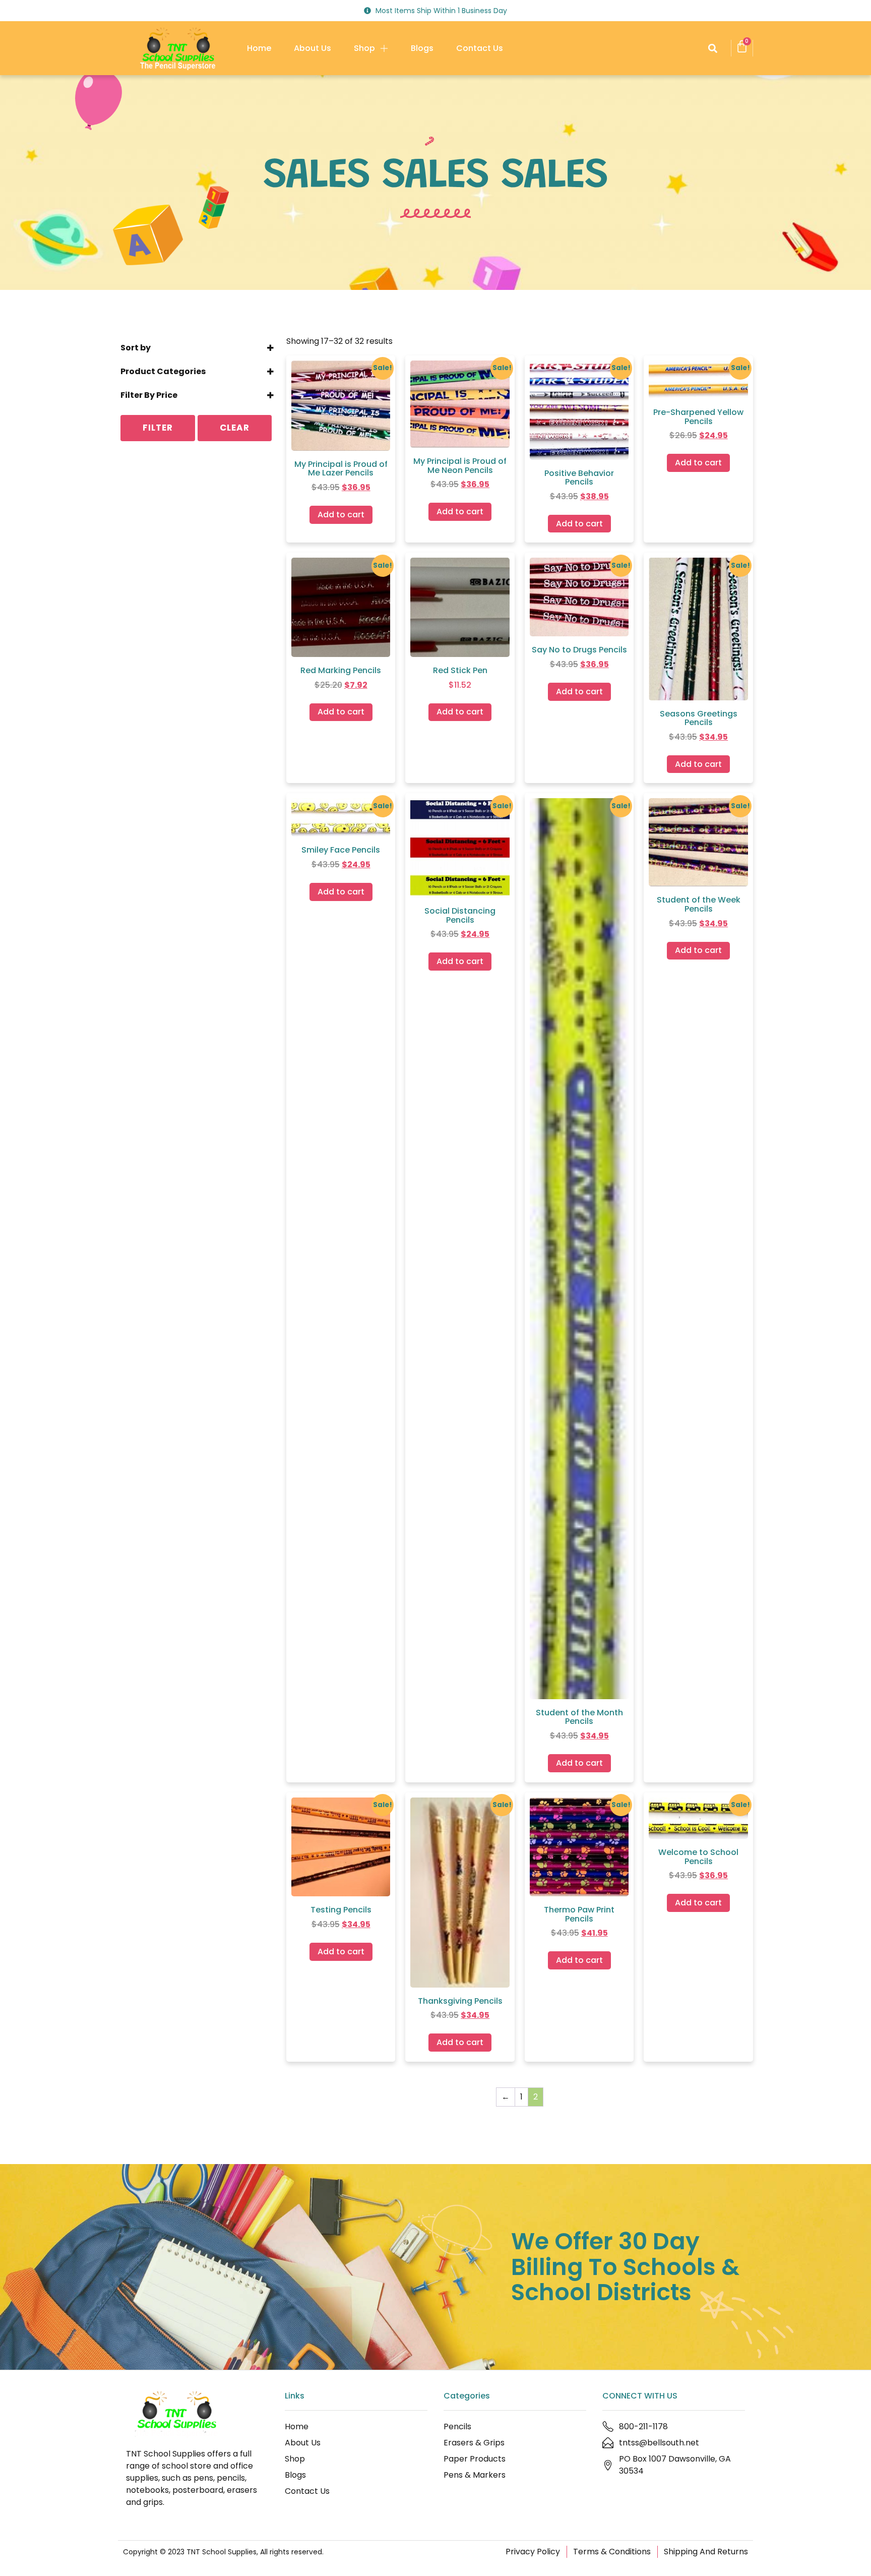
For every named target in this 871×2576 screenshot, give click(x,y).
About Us (313, 48)
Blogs (422, 48)
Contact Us (480, 48)
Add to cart (341, 515)
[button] (712, 48)
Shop (364, 48)
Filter (158, 428)
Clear (235, 428)
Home (259, 48)
